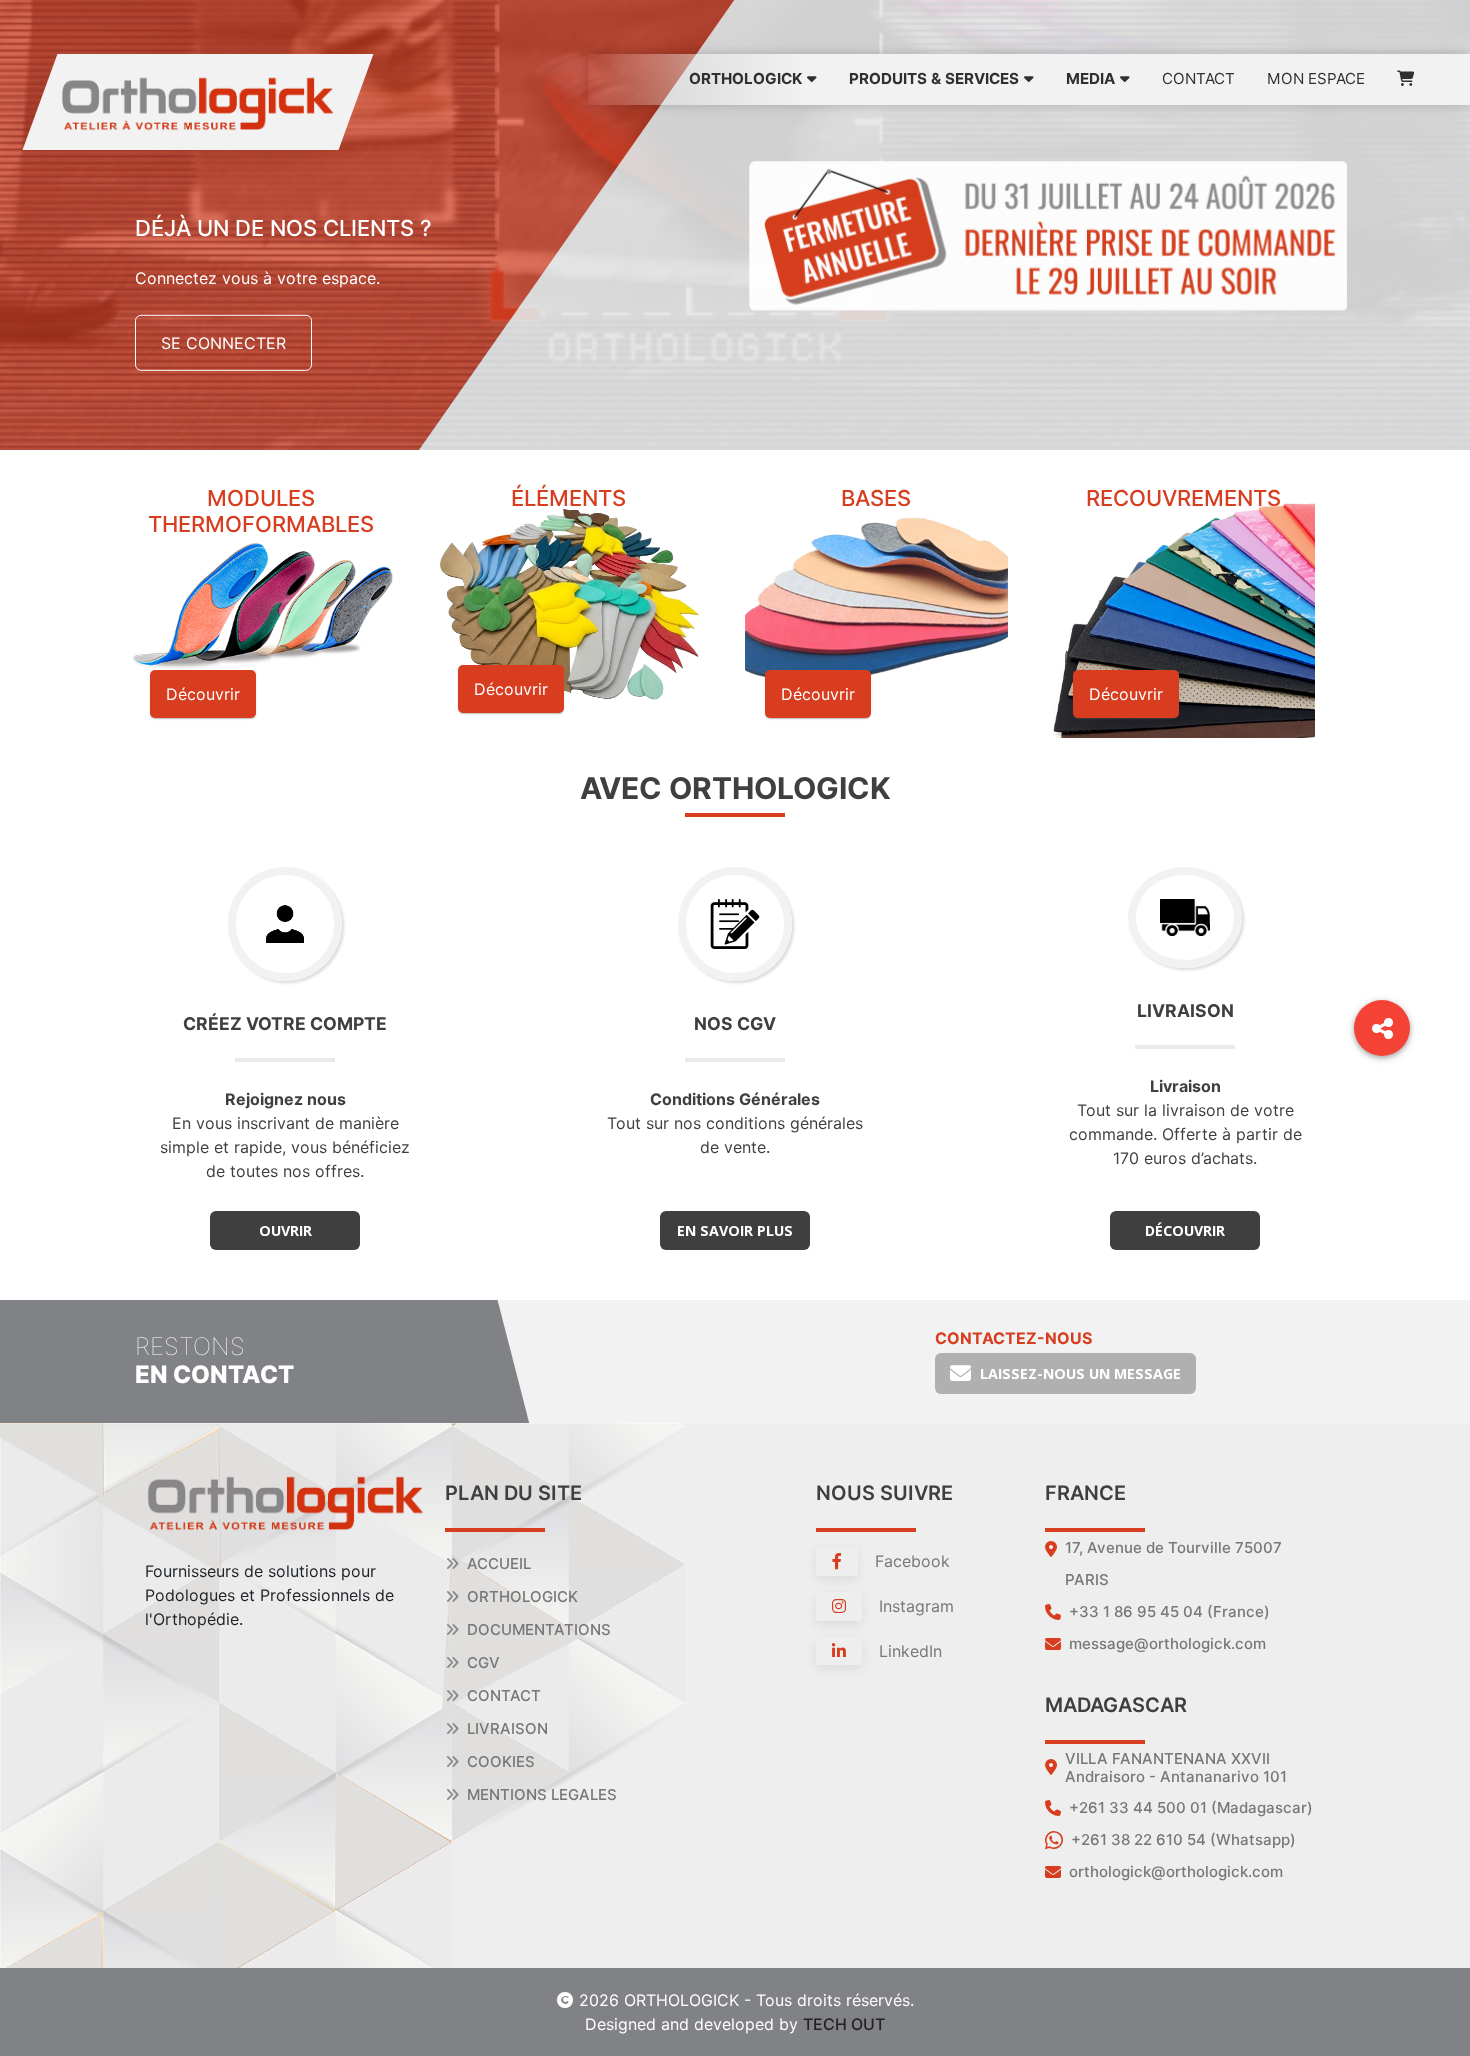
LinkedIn (908, 1651)
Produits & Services (934, 78)
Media (1090, 78)
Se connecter (223, 343)
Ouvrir (285, 1230)
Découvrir (1185, 1230)
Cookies (501, 1761)
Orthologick (522, 1596)
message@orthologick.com (1167, 1643)
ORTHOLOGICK (745, 78)
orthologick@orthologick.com (1176, 1871)
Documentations (539, 1629)
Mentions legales (542, 1794)
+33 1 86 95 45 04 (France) (1169, 1611)
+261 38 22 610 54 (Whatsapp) (1183, 1839)
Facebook (910, 1561)
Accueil (499, 1563)
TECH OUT (844, 2024)
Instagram (914, 1606)
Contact (1198, 78)
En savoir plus (735, 1230)
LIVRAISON (507, 1728)
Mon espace (1316, 78)
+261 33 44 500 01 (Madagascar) (1191, 1807)
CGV (483, 1662)
